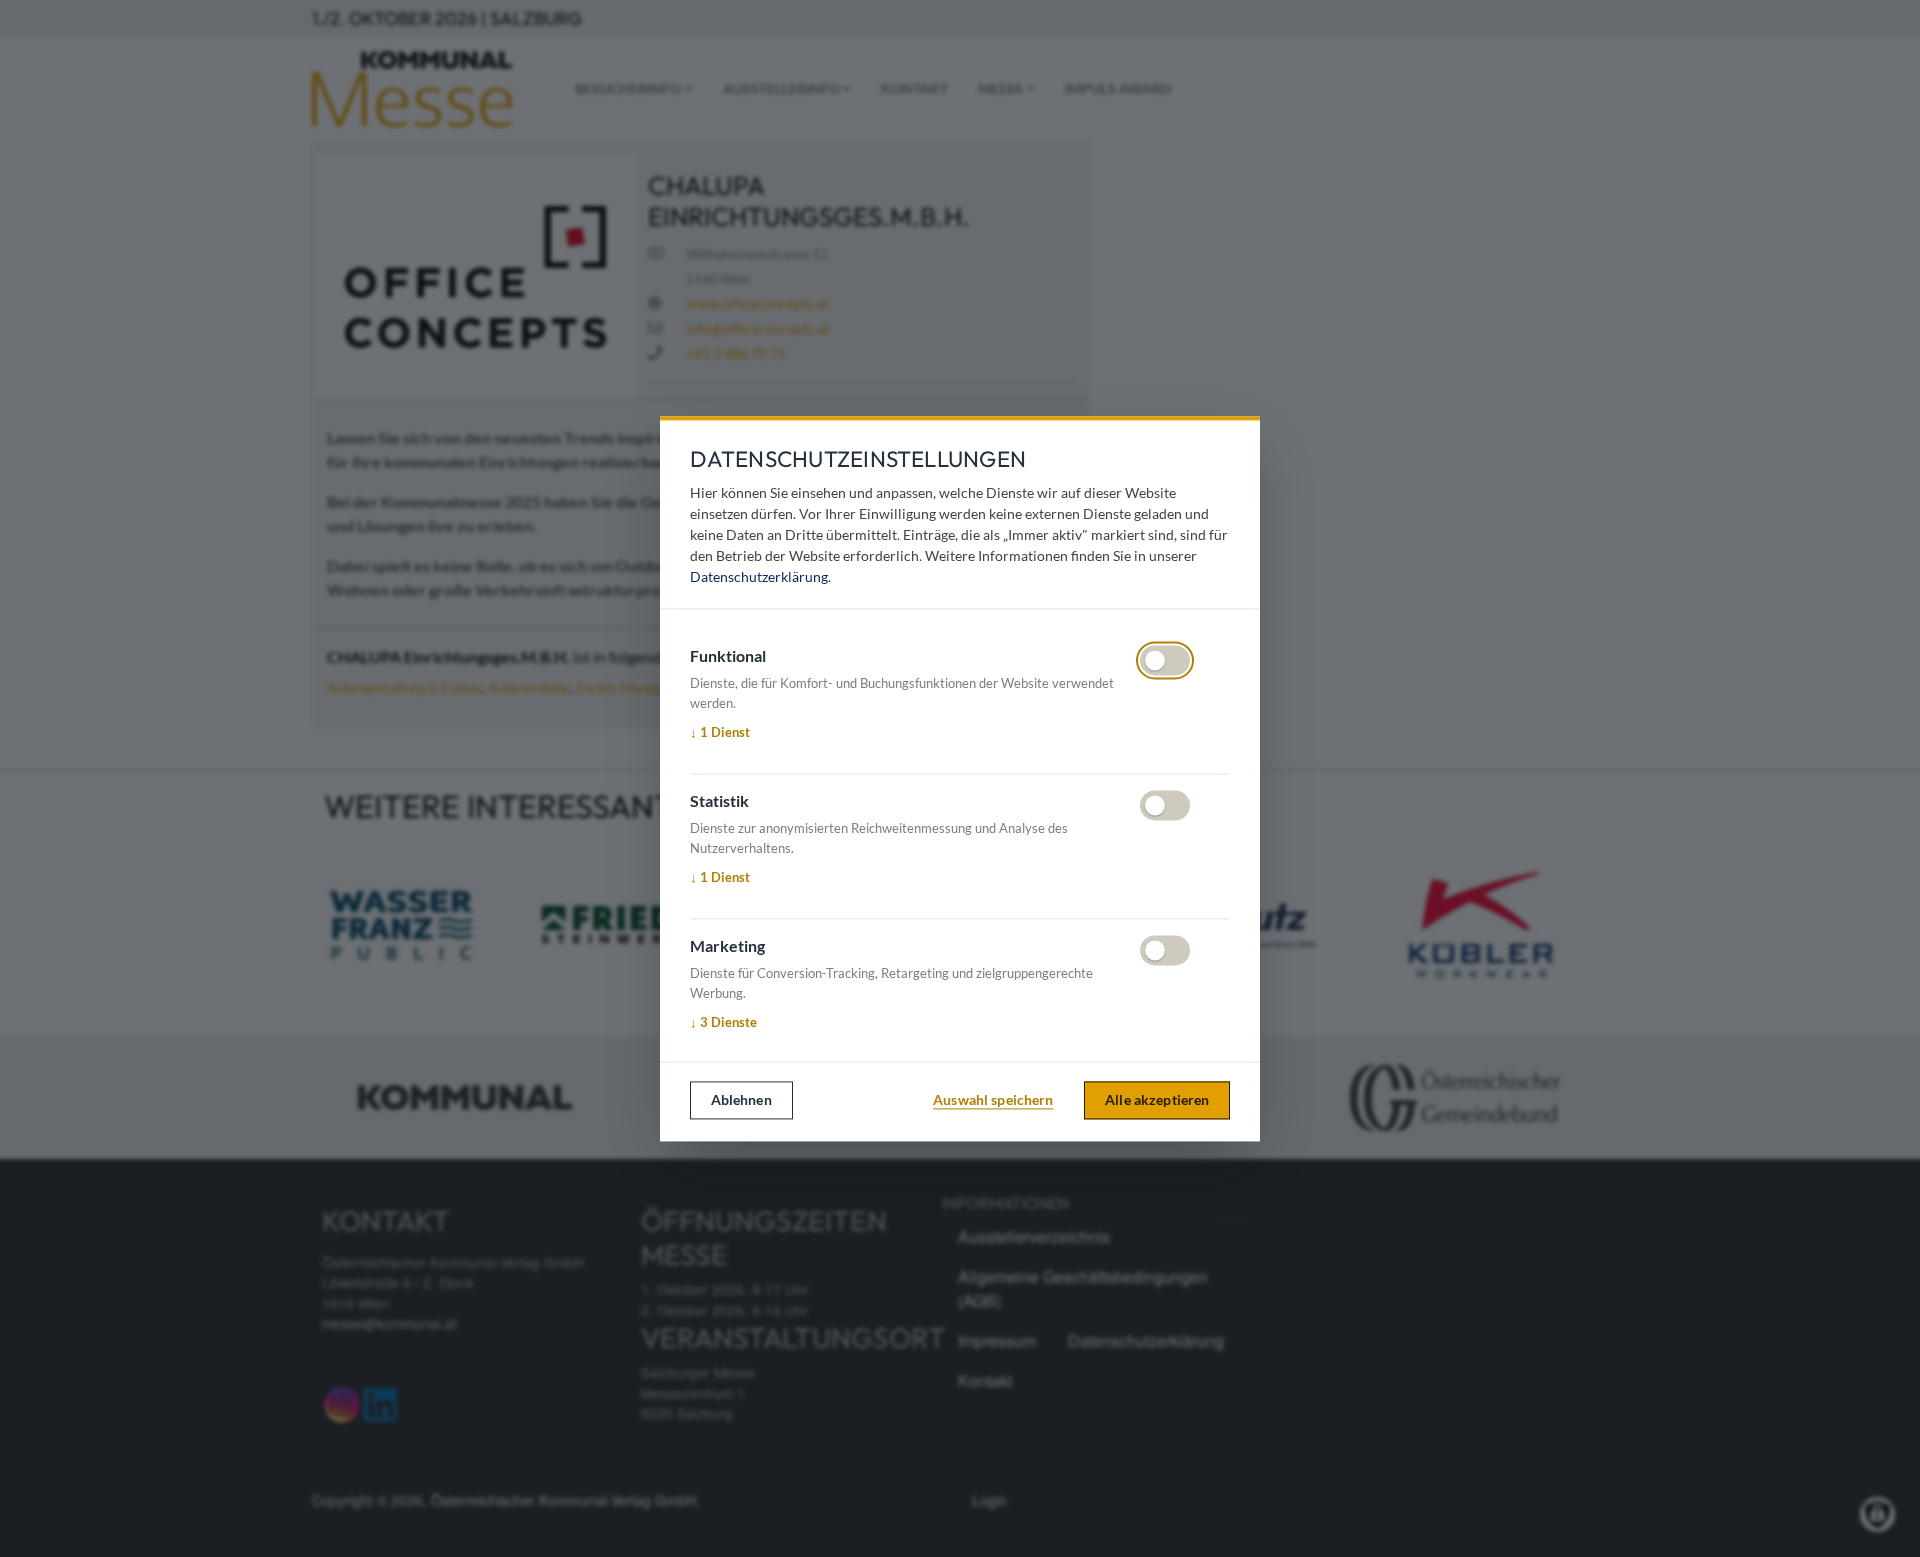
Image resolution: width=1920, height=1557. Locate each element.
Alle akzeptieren (1157, 1099)
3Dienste (723, 1022)
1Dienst (720, 732)
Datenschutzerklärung (759, 576)
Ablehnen (741, 1099)
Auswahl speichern (993, 1099)
